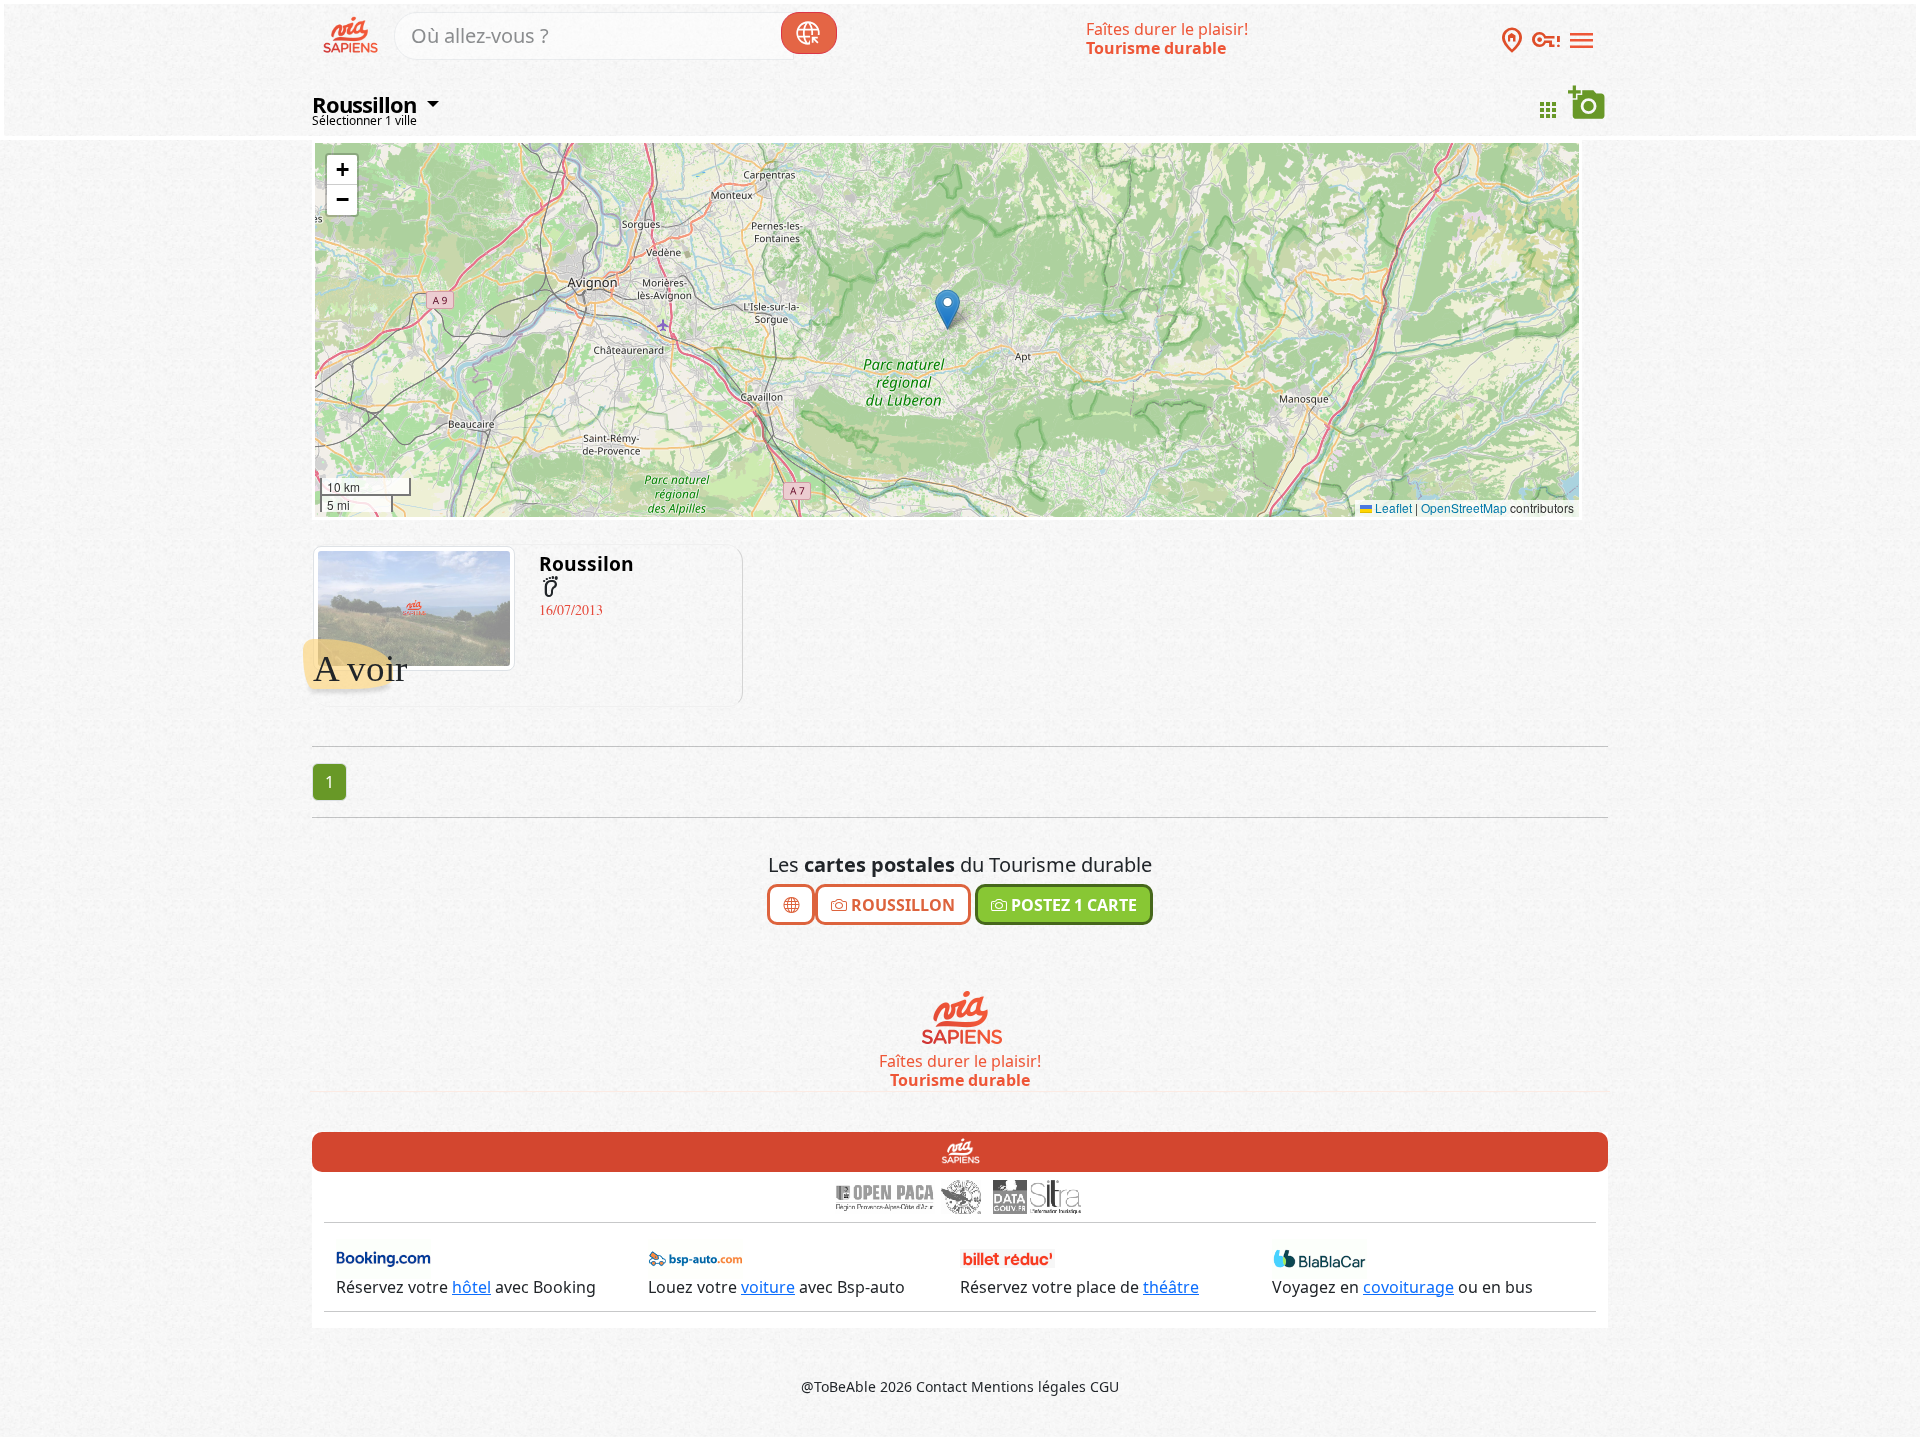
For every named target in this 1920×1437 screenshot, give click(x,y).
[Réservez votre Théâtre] (1007, 1257)
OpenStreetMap (1464, 507)
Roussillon (901, 905)
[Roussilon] (414, 607)
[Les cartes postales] (791, 904)
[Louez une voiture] (695, 1257)
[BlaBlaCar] (1319, 1257)
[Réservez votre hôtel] (383, 1257)
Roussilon (586, 563)
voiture (768, 1287)
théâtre (1171, 1287)
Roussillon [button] (366, 104)
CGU (1104, 1386)
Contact (941, 1386)
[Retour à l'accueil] (960, 1150)
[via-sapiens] (353, 33)
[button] (947, 309)
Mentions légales (1028, 1386)
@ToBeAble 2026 (856, 1386)
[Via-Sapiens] (960, 1019)
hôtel (471, 1287)
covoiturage (1408, 1287)
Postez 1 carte (1072, 905)
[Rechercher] (809, 33)
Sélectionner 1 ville (364, 120)
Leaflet (1392, 507)
